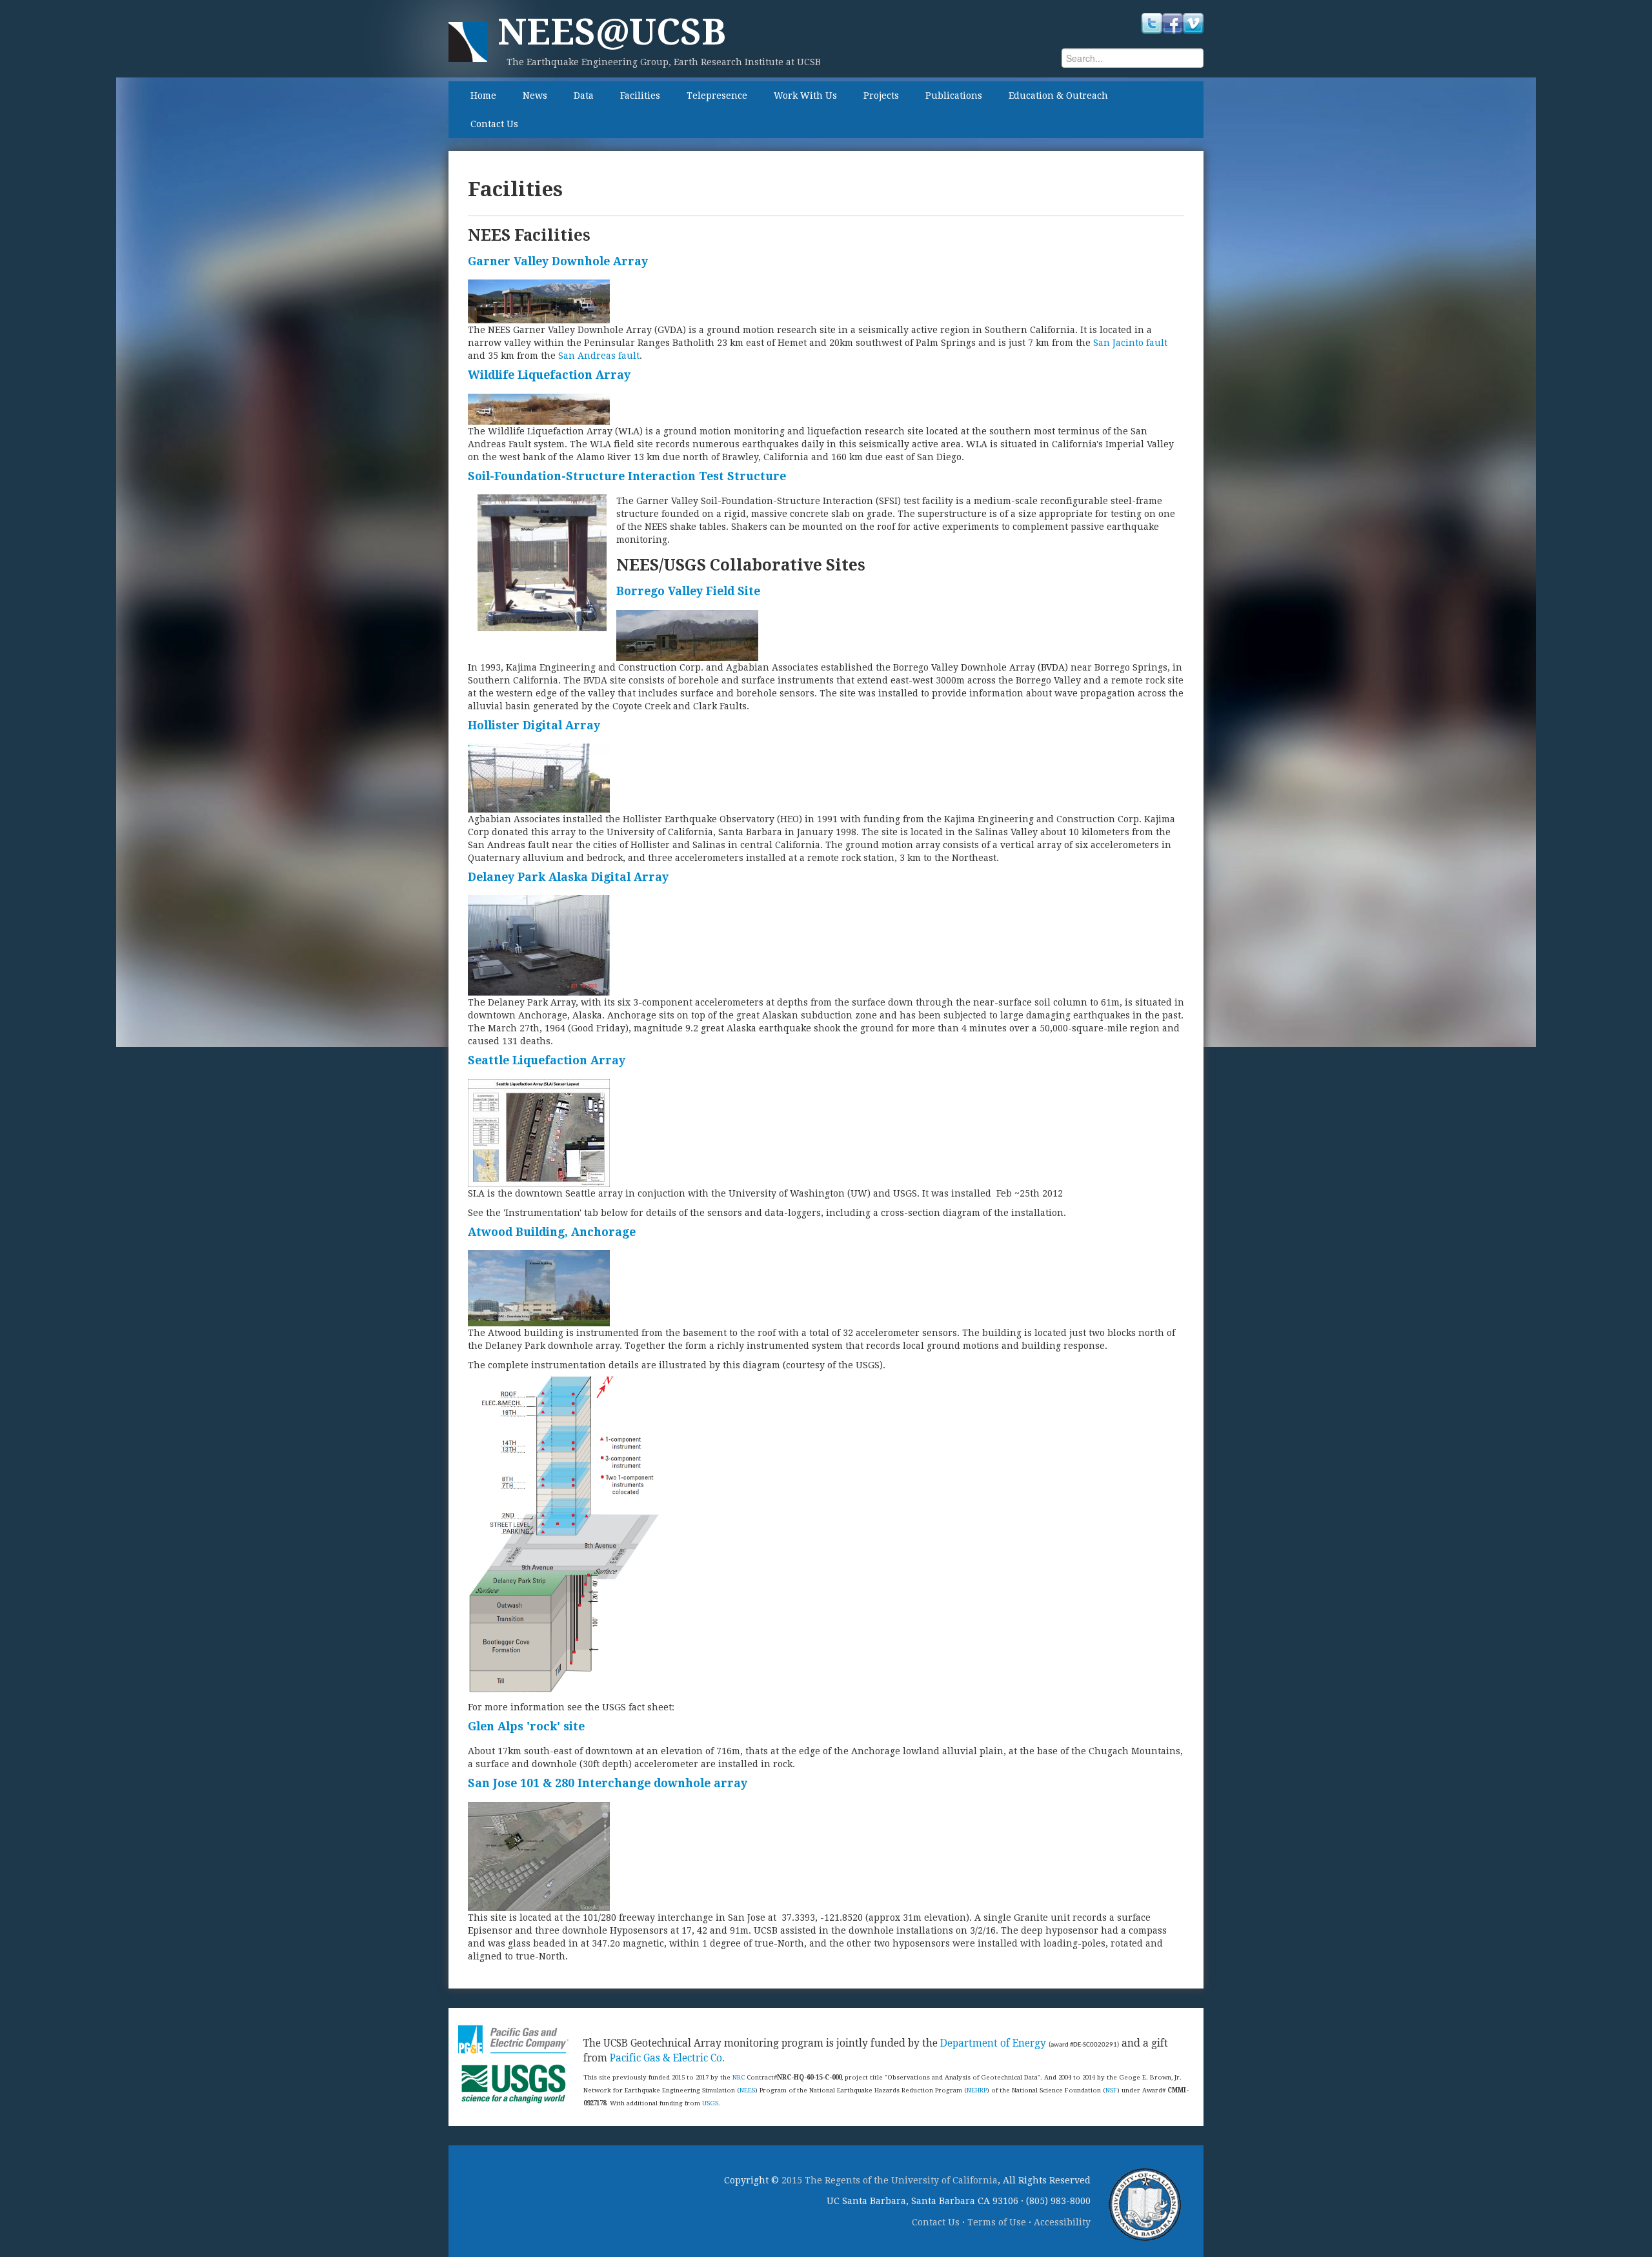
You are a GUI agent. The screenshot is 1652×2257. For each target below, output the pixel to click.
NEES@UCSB (612, 32)
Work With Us (805, 96)
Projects (881, 96)
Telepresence (717, 96)
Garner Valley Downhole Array (558, 261)
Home (483, 96)
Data (584, 96)
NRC (739, 2077)
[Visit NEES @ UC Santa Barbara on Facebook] (1173, 23)
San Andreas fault (599, 356)
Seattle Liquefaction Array (547, 1060)
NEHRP (977, 2090)
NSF (1111, 2090)
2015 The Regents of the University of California (890, 2180)
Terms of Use (997, 2222)
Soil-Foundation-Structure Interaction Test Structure (627, 476)
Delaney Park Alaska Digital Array (568, 877)
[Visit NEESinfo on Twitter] (1152, 23)
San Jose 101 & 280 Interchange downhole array (608, 1783)
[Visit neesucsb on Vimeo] (1193, 23)
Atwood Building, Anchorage (552, 1232)
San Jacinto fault (1130, 343)
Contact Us (494, 124)
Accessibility (1062, 2222)
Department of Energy (993, 2043)
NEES (747, 2090)
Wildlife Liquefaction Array (549, 375)
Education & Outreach (1058, 96)
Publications (954, 96)
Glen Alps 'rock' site (526, 1726)
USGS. (711, 2103)
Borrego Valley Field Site (688, 591)
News (535, 96)
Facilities (640, 96)
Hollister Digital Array (534, 725)
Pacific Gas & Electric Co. (667, 2058)
